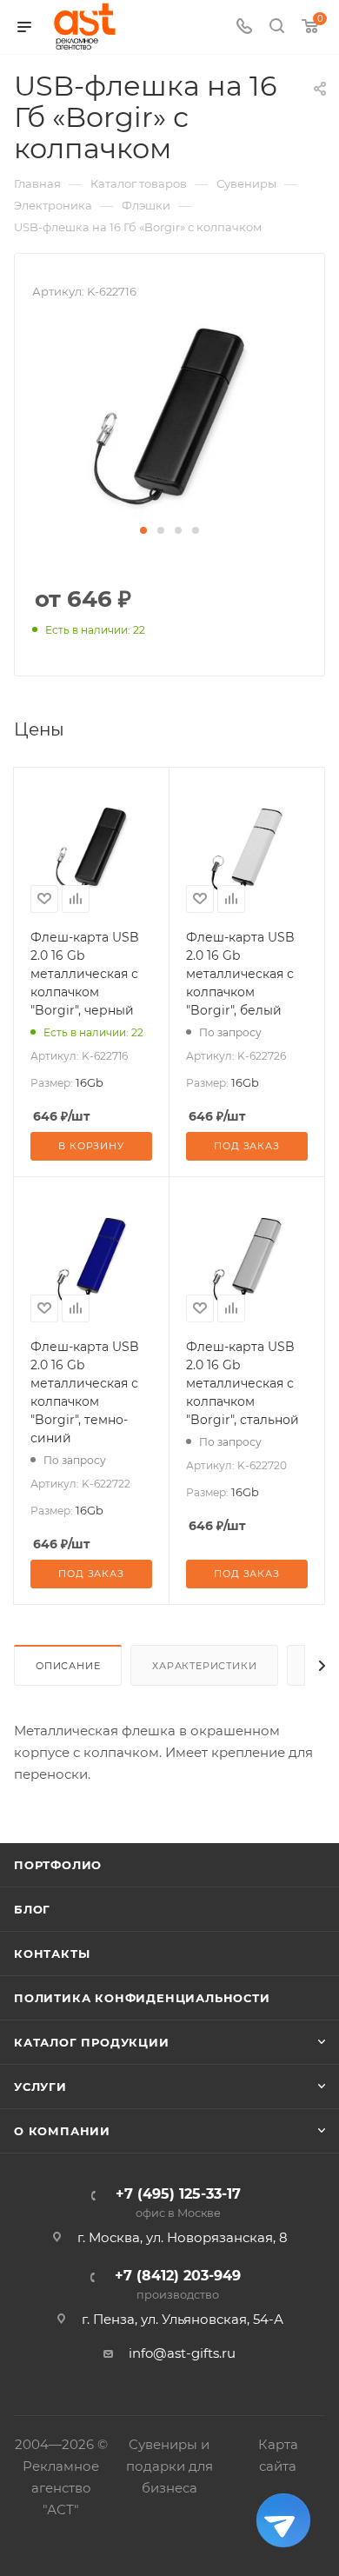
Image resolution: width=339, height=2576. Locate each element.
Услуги (40, 2087)
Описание (68, 1666)
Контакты (52, 1954)
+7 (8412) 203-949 (178, 2285)
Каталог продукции (92, 2042)
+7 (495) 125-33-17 (178, 2203)
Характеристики (204, 1666)
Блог (32, 1909)
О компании (62, 2131)
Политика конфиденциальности (142, 1998)
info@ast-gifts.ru (182, 2353)
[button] (143, 530)
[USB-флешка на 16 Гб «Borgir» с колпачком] (169, 419)
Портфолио (58, 1865)
